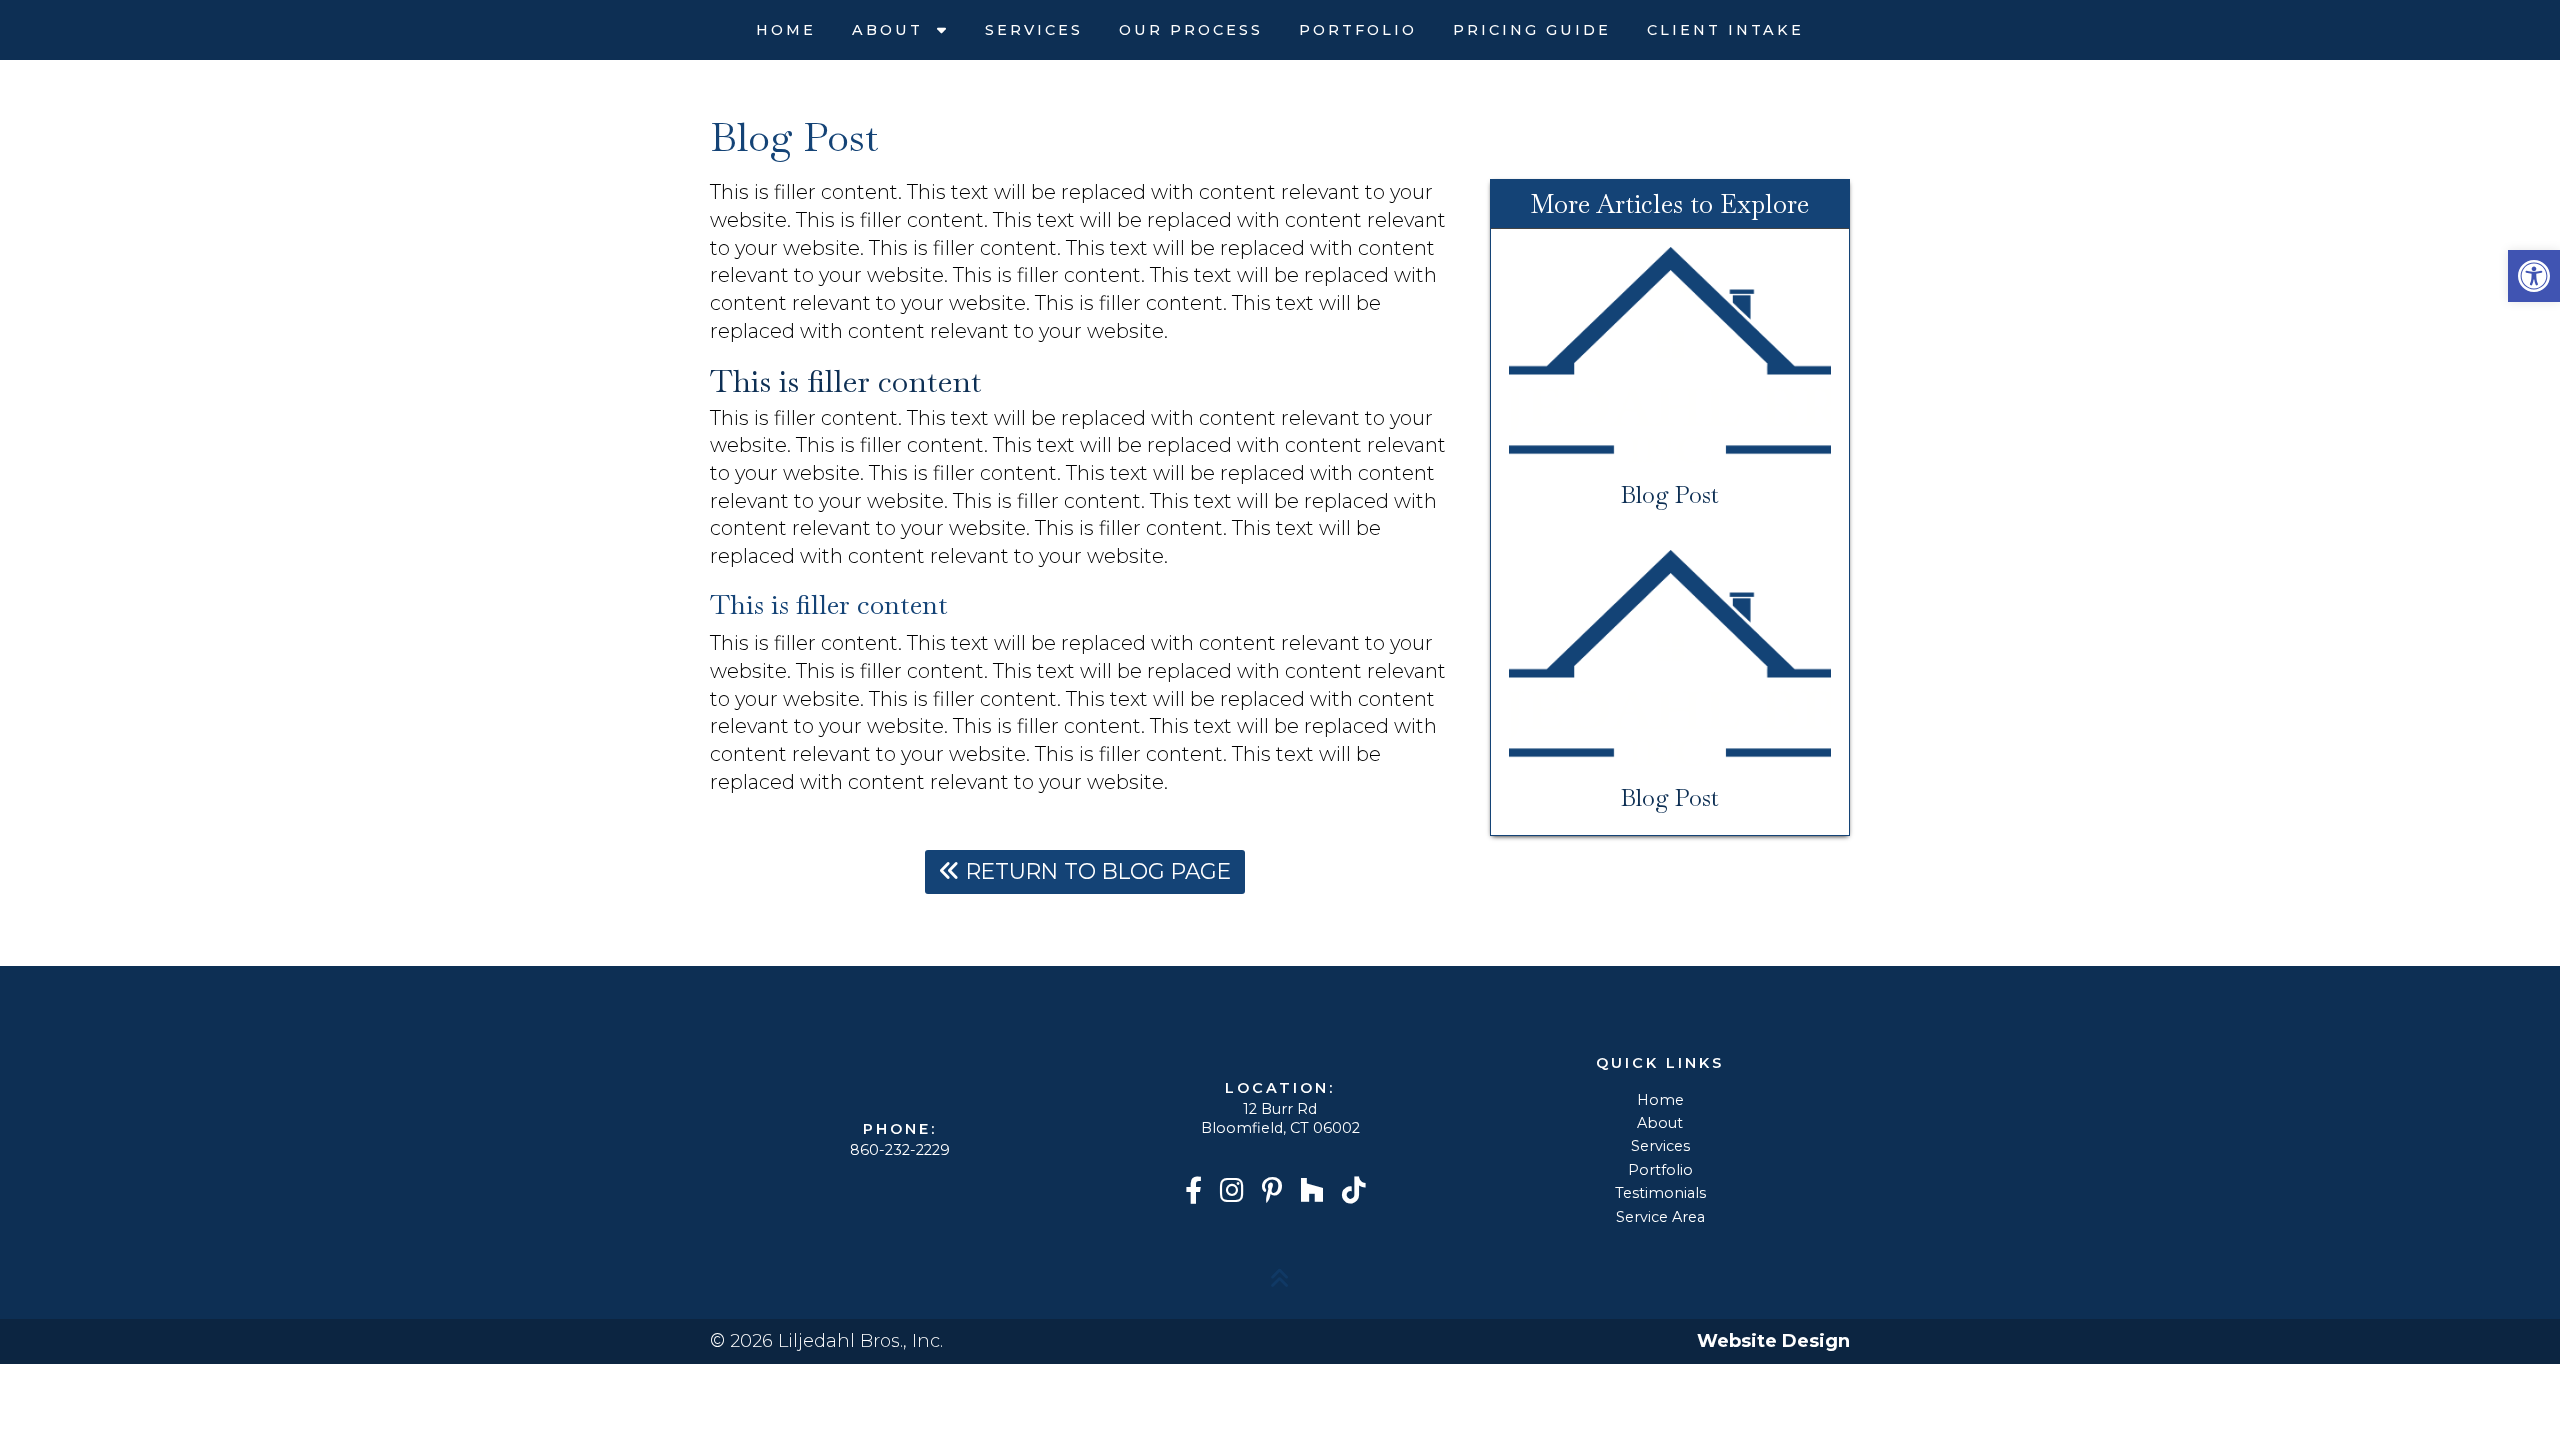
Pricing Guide (1532, 30)
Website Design (1773, 1341)
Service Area (1660, 1217)
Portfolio (1358, 30)
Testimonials (1660, 1193)
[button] (2534, 276)
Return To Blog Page (1095, 871)
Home (786, 30)
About (891, 30)
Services (1034, 30)
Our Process (1191, 30)
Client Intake (1725, 30)
